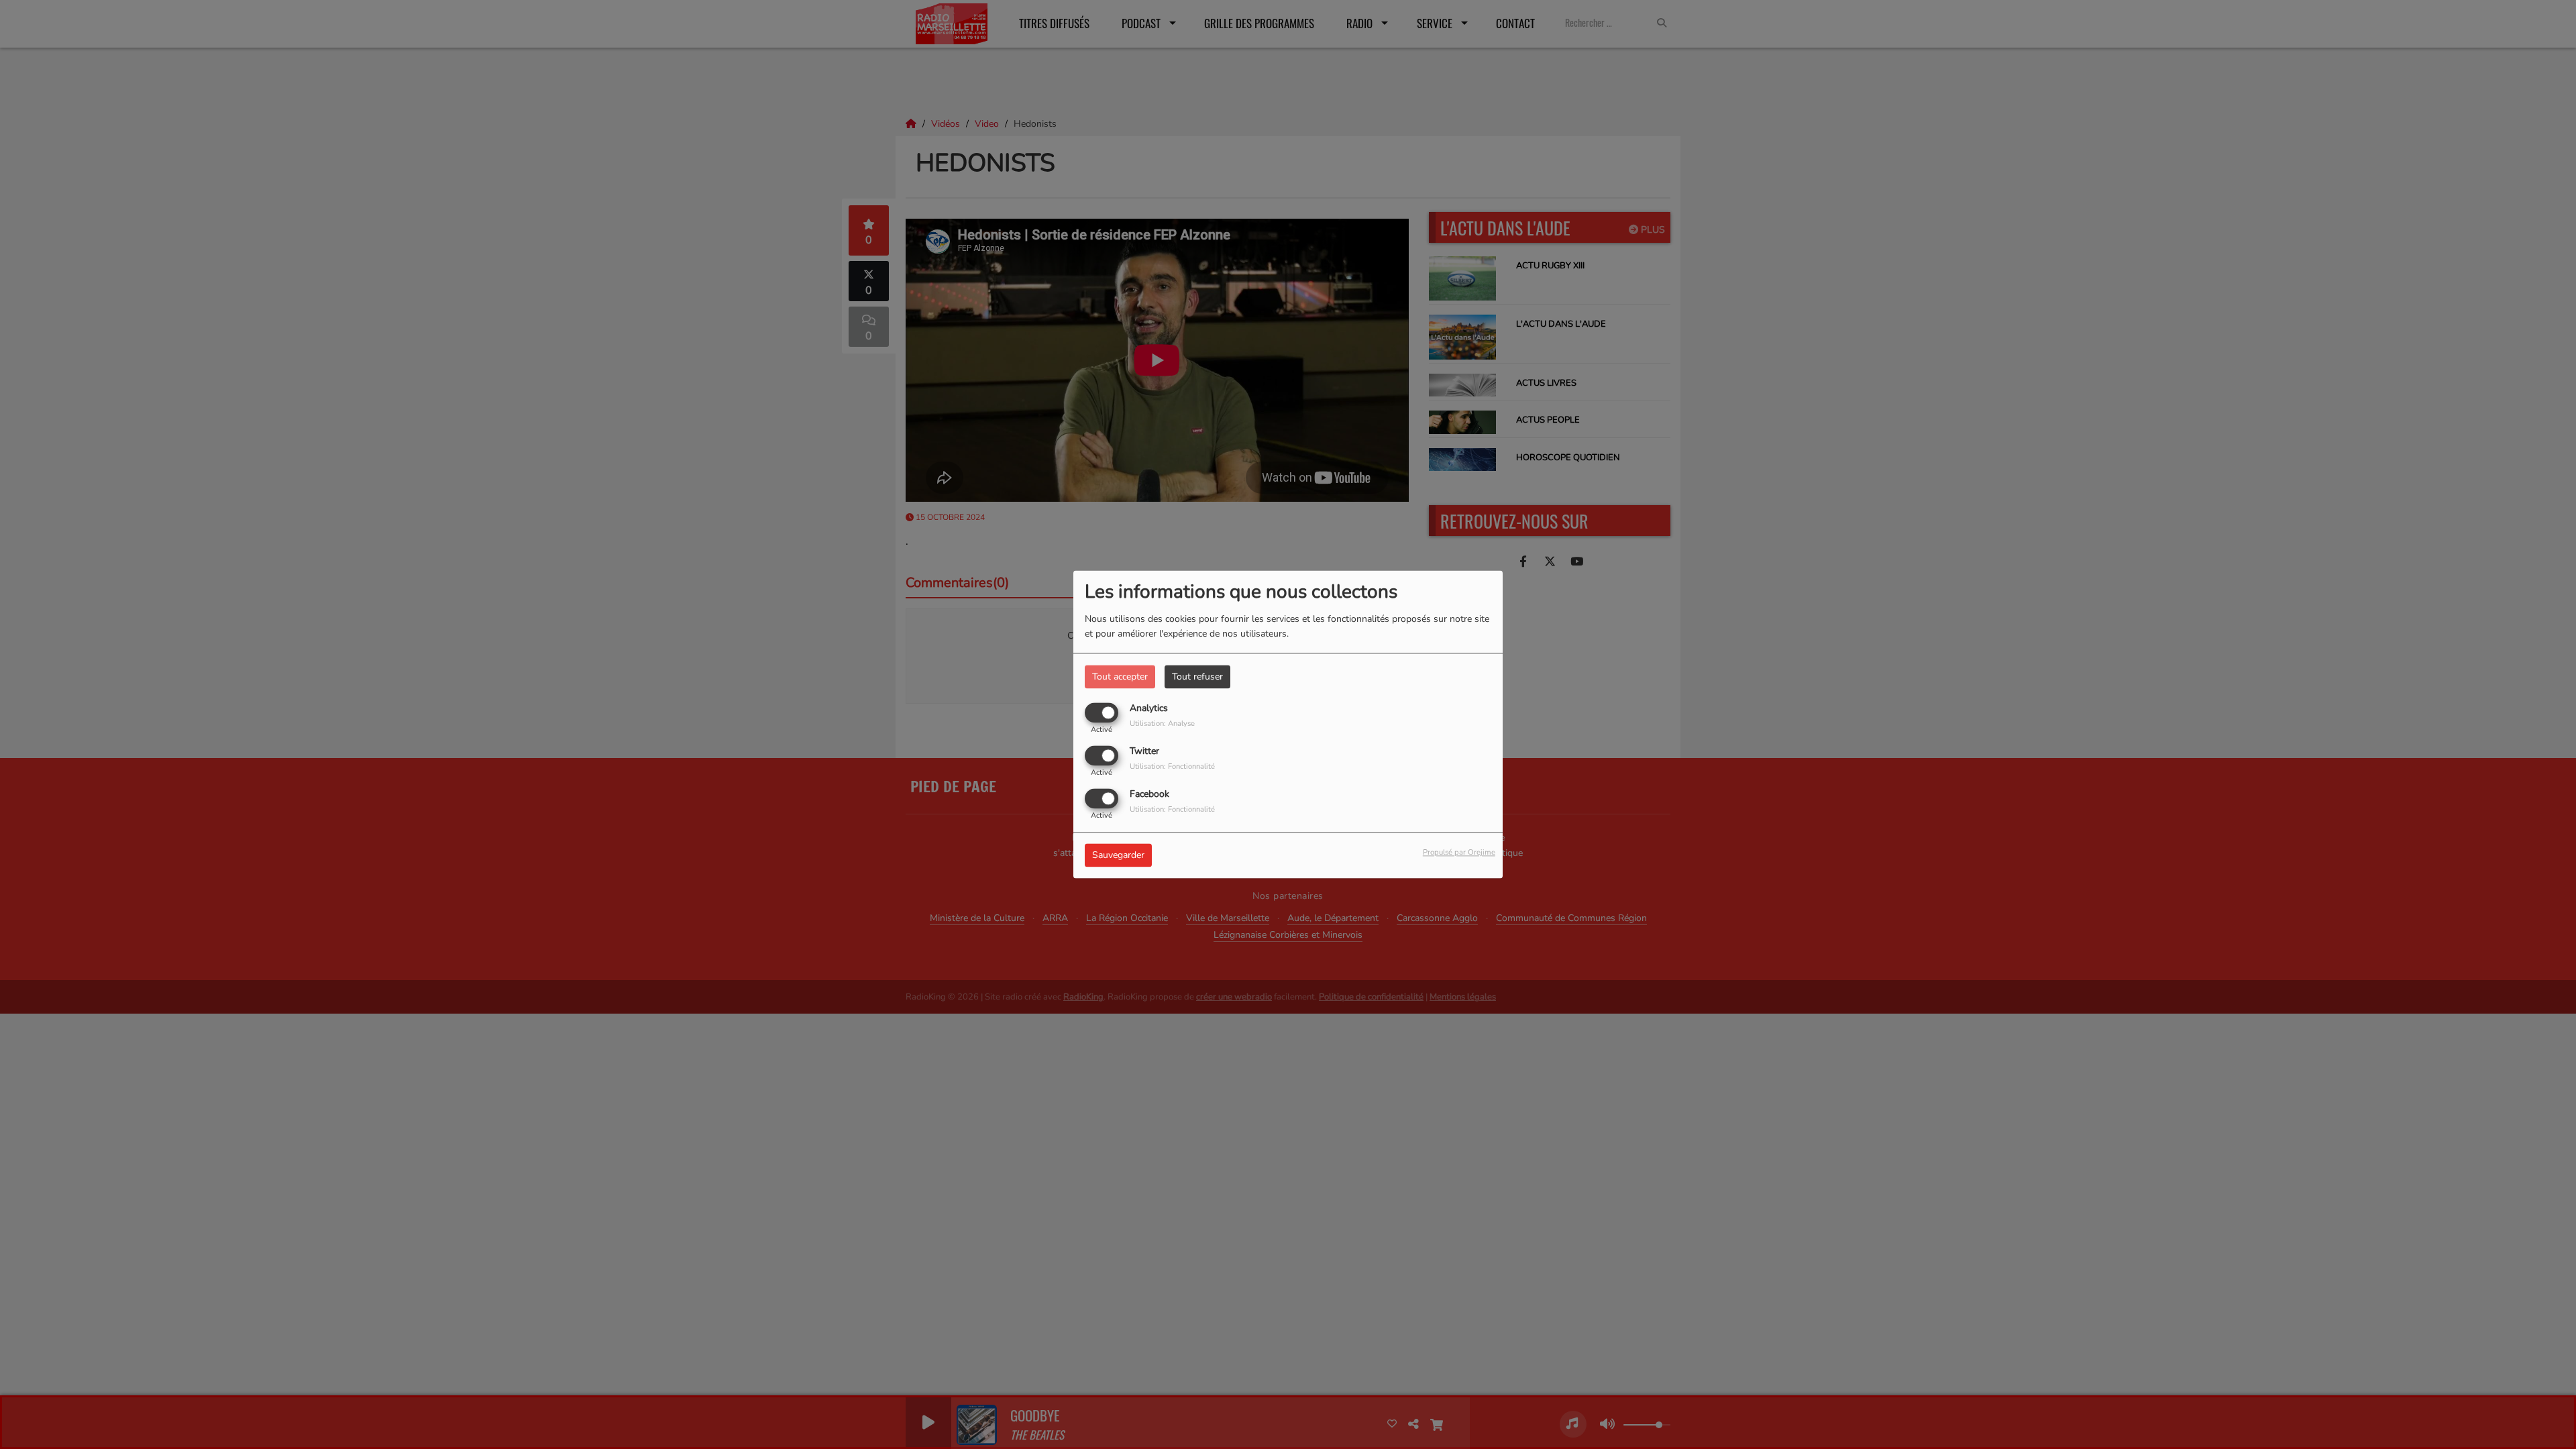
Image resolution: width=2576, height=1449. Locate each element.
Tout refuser (1197, 677)
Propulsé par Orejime (1459, 853)
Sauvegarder (1118, 856)
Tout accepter (1120, 677)
